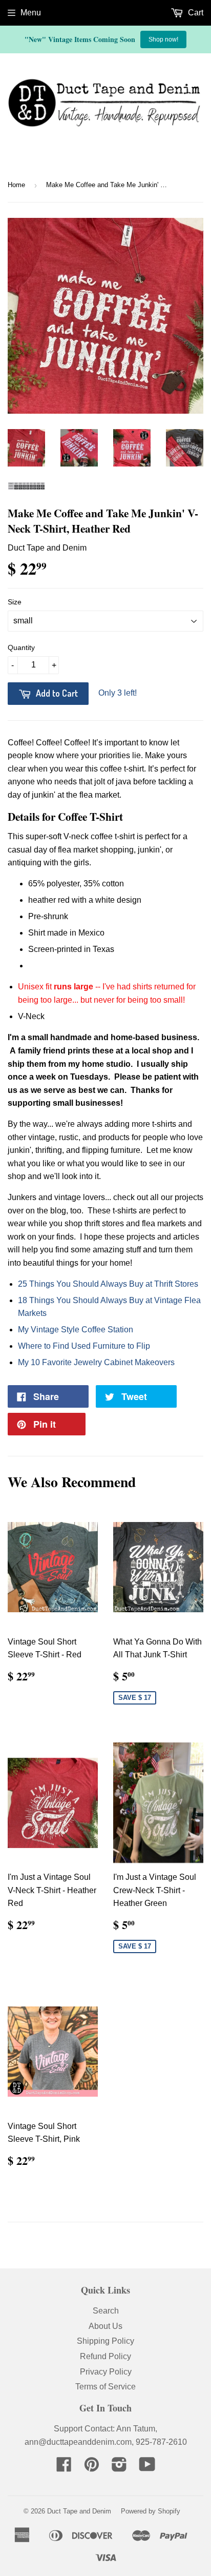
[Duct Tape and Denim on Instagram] (119, 2468)
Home (16, 185)
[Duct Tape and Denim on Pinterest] (92, 2468)
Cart (195, 13)
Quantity (21, 647)
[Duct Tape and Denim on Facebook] (64, 2468)
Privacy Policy (106, 2372)
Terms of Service (105, 2387)
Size (15, 602)
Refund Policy (105, 2356)
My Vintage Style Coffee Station (76, 1330)
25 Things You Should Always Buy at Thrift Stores (108, 1284)
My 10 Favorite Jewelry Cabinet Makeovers (96, 1362)
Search (106, 2311)
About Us (105, 2326)
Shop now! (163, 39)
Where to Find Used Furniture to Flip (84, 1346)
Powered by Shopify (151, 2511)
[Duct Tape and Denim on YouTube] (147, 2468)
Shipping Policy (105, 2341)
